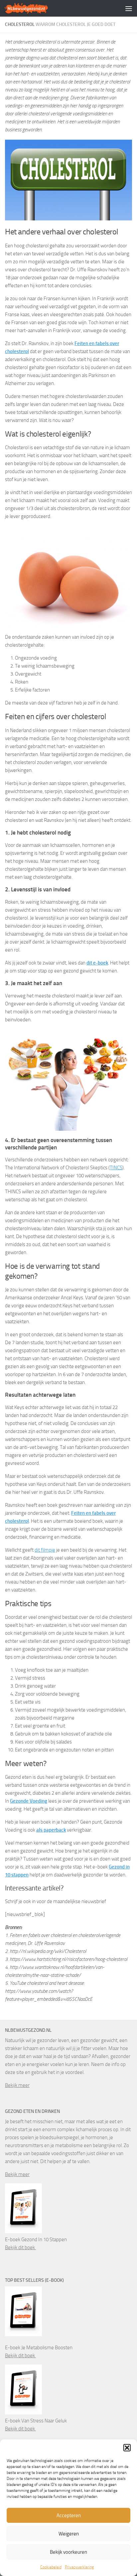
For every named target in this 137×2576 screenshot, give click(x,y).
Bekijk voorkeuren (68, 2552)
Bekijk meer (17, 2085)
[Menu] (129, 8)
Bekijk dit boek (20, 2248)
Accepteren (69, 2515)
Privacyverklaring (79, 2567)
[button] (127, 2448)
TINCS (116, 1168)
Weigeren (69, 2534)
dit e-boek (97, 963)
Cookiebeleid (51, 2567)
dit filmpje (45, 1550)
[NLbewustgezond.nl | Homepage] (34, 8)
